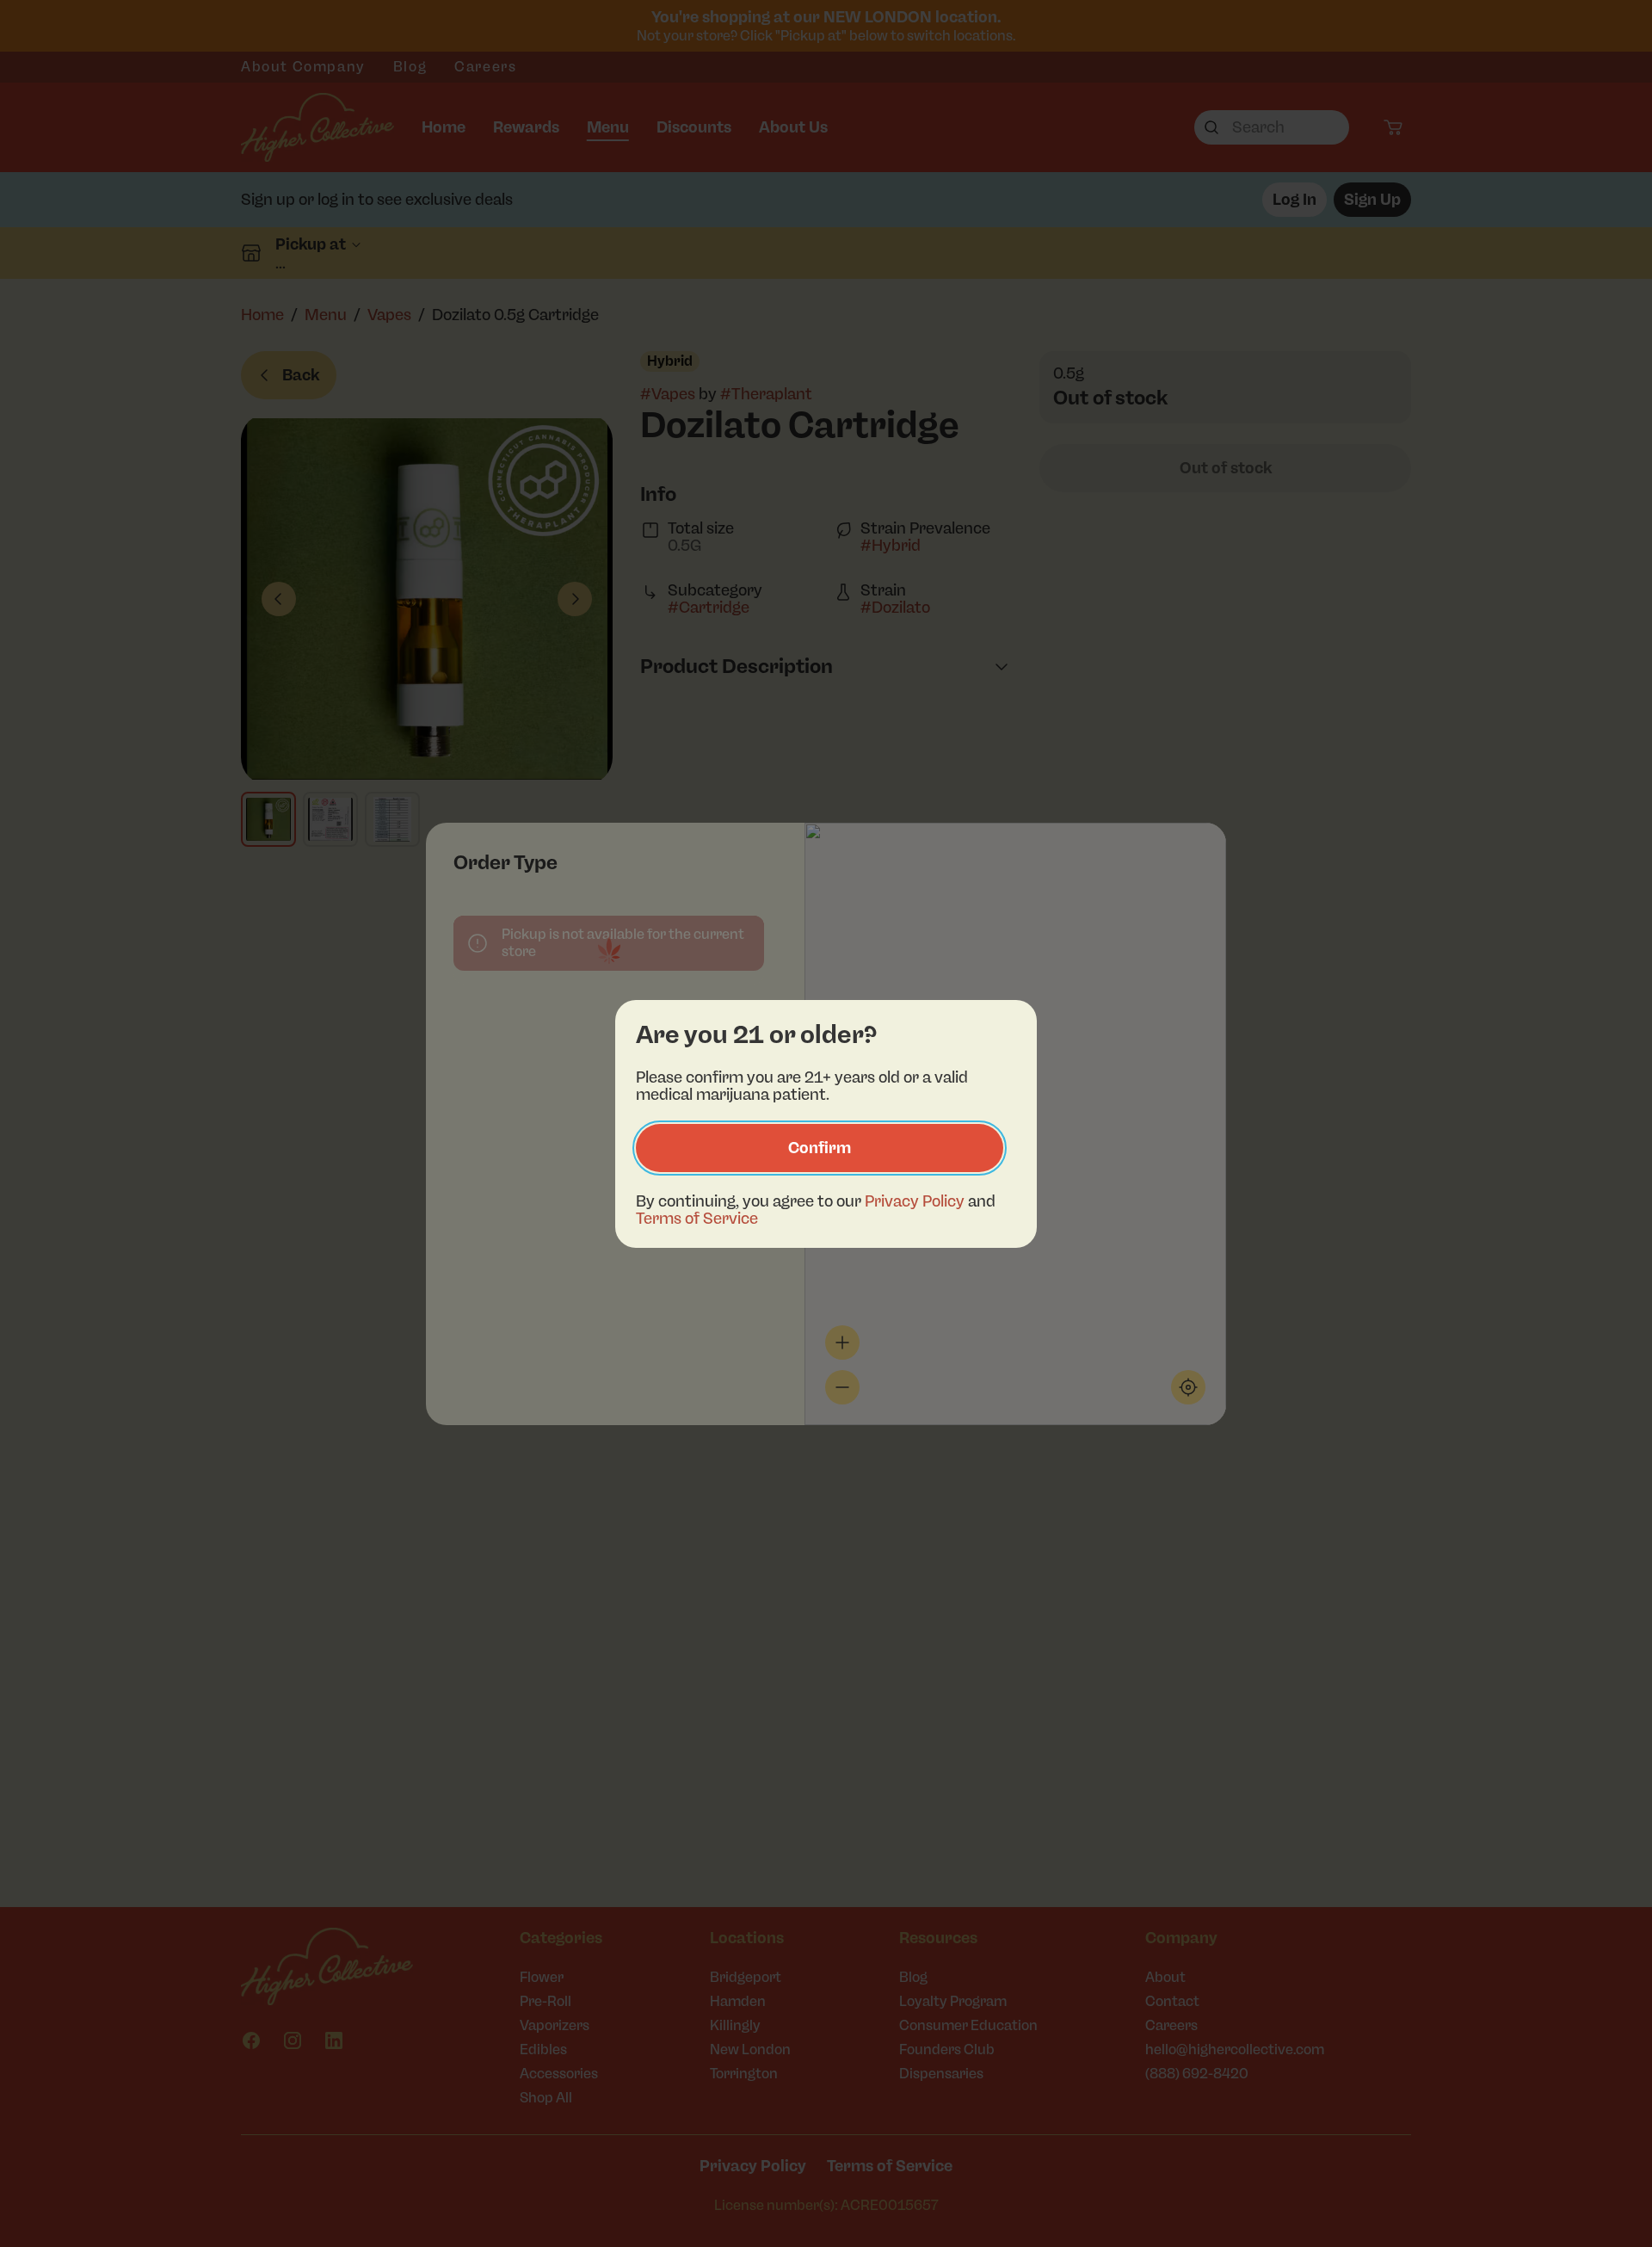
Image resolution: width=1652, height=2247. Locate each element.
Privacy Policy (915, 1201)
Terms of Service (697, 1219)
